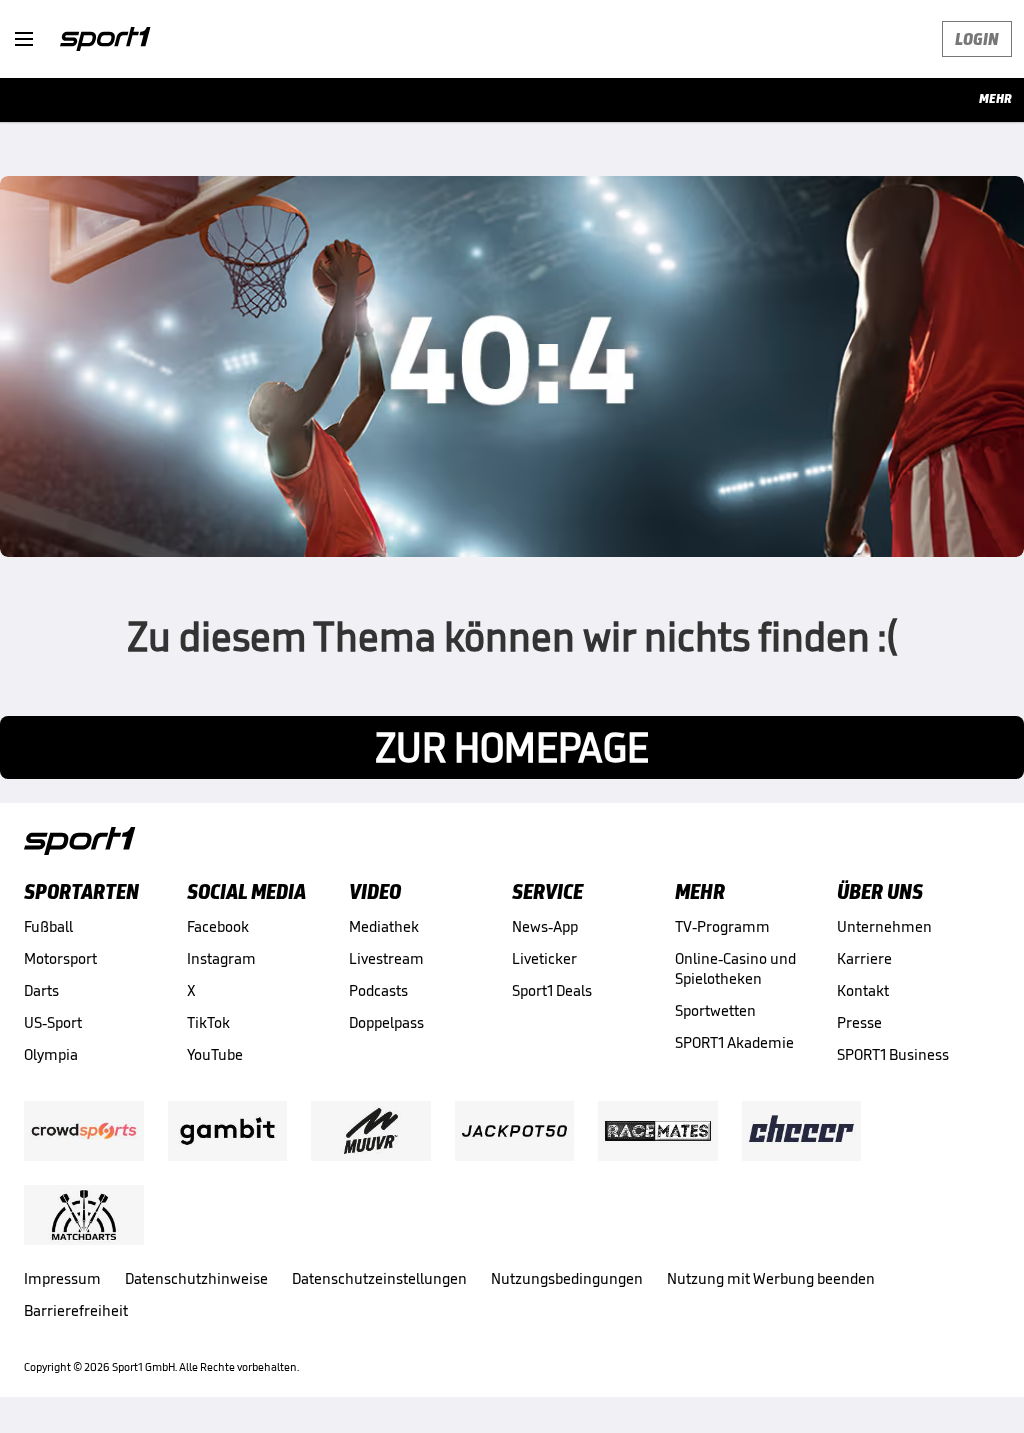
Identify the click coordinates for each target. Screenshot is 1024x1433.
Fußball (48, 926)
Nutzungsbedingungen (567, 1278)
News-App (545, 926)
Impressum (62, 1278)
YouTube (215, 1054)
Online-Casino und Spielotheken (735, 968)
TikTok (208, 1022)
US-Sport (53, 1022)
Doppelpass (386, 1022)
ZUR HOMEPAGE (512, 747)
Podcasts (378, 990)
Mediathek (384, 926)
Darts (41, 990)
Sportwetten (715, 1010)
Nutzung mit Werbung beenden (771, 1278)
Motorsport (60, 958)
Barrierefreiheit (76, 1310)
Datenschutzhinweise (196, 1278)
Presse (859, 1022)
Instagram (221, 958)
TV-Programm (722, 926)
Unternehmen (884, 926)
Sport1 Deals (552, 990)
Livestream (386, 958)
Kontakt (863, 990)
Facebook (218, 926)
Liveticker (544, 958)
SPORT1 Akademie (734, 1042)
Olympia (51, 1054)
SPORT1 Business (893, 1054)
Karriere (864, 958)
